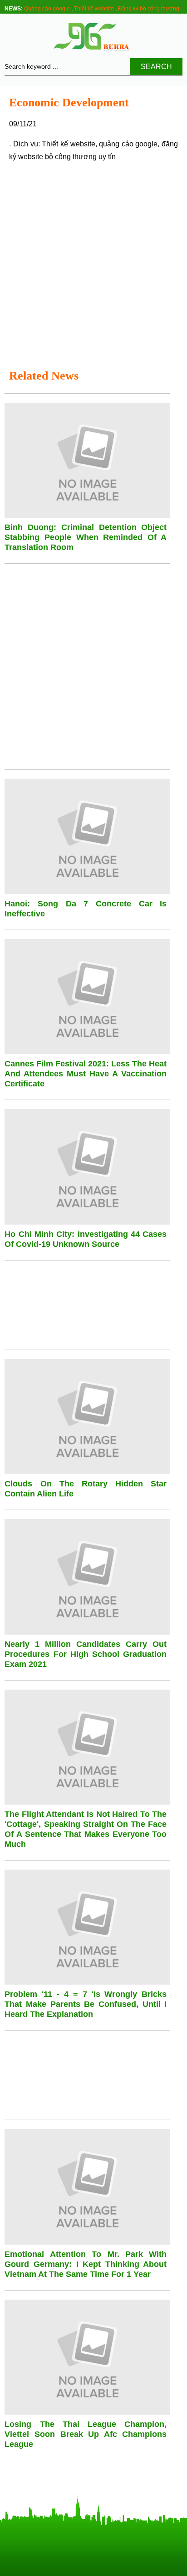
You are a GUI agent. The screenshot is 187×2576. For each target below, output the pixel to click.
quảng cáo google (128, 144)
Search (156, 67)
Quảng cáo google (47, 9)
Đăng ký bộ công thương (149, 9)
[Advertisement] (93, 264)
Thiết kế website (94, 9)
